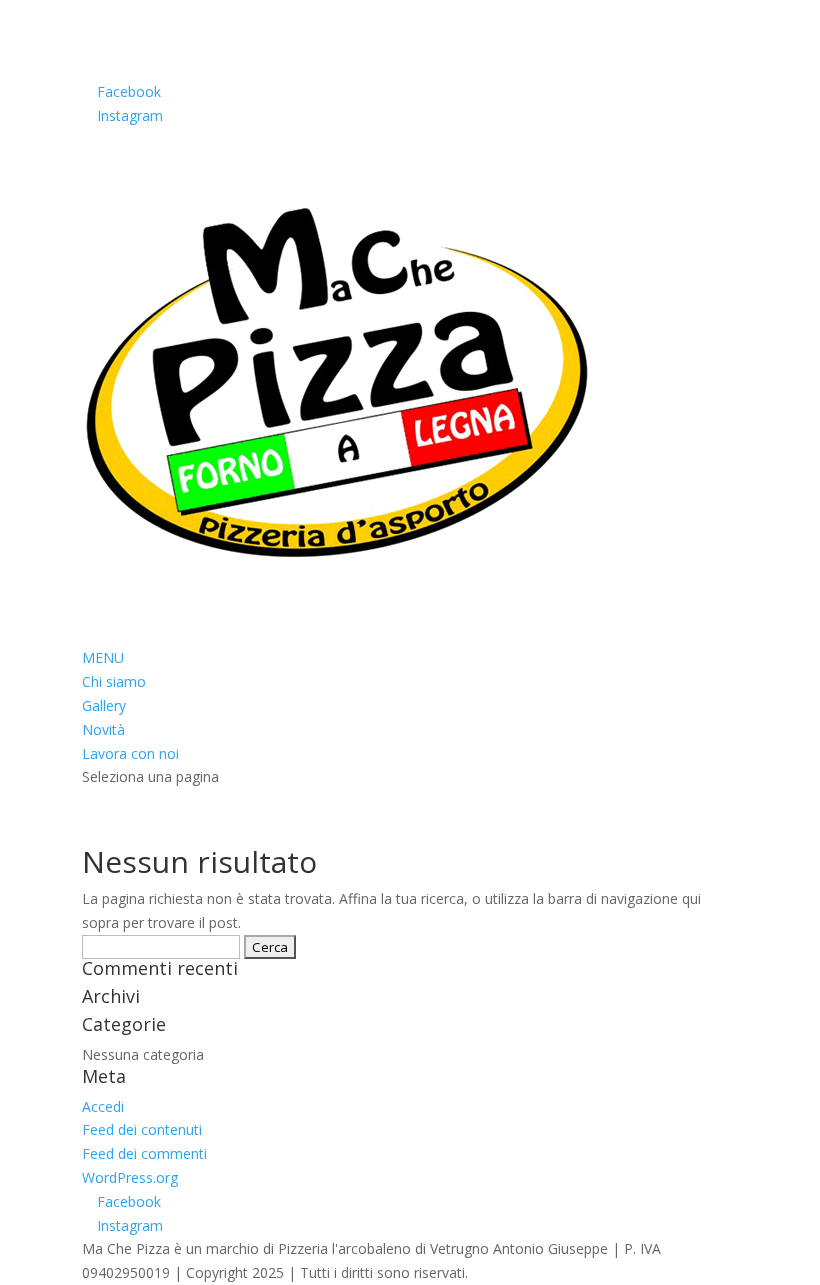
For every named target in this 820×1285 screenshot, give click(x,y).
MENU (103, 657)
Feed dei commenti (144, 1153)
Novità (103, 729)
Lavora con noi (130, 753)
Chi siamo (114, 681)
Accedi (103, 1106)
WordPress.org (130, 1177)
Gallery (104, 705)
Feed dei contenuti (142, 1129)
